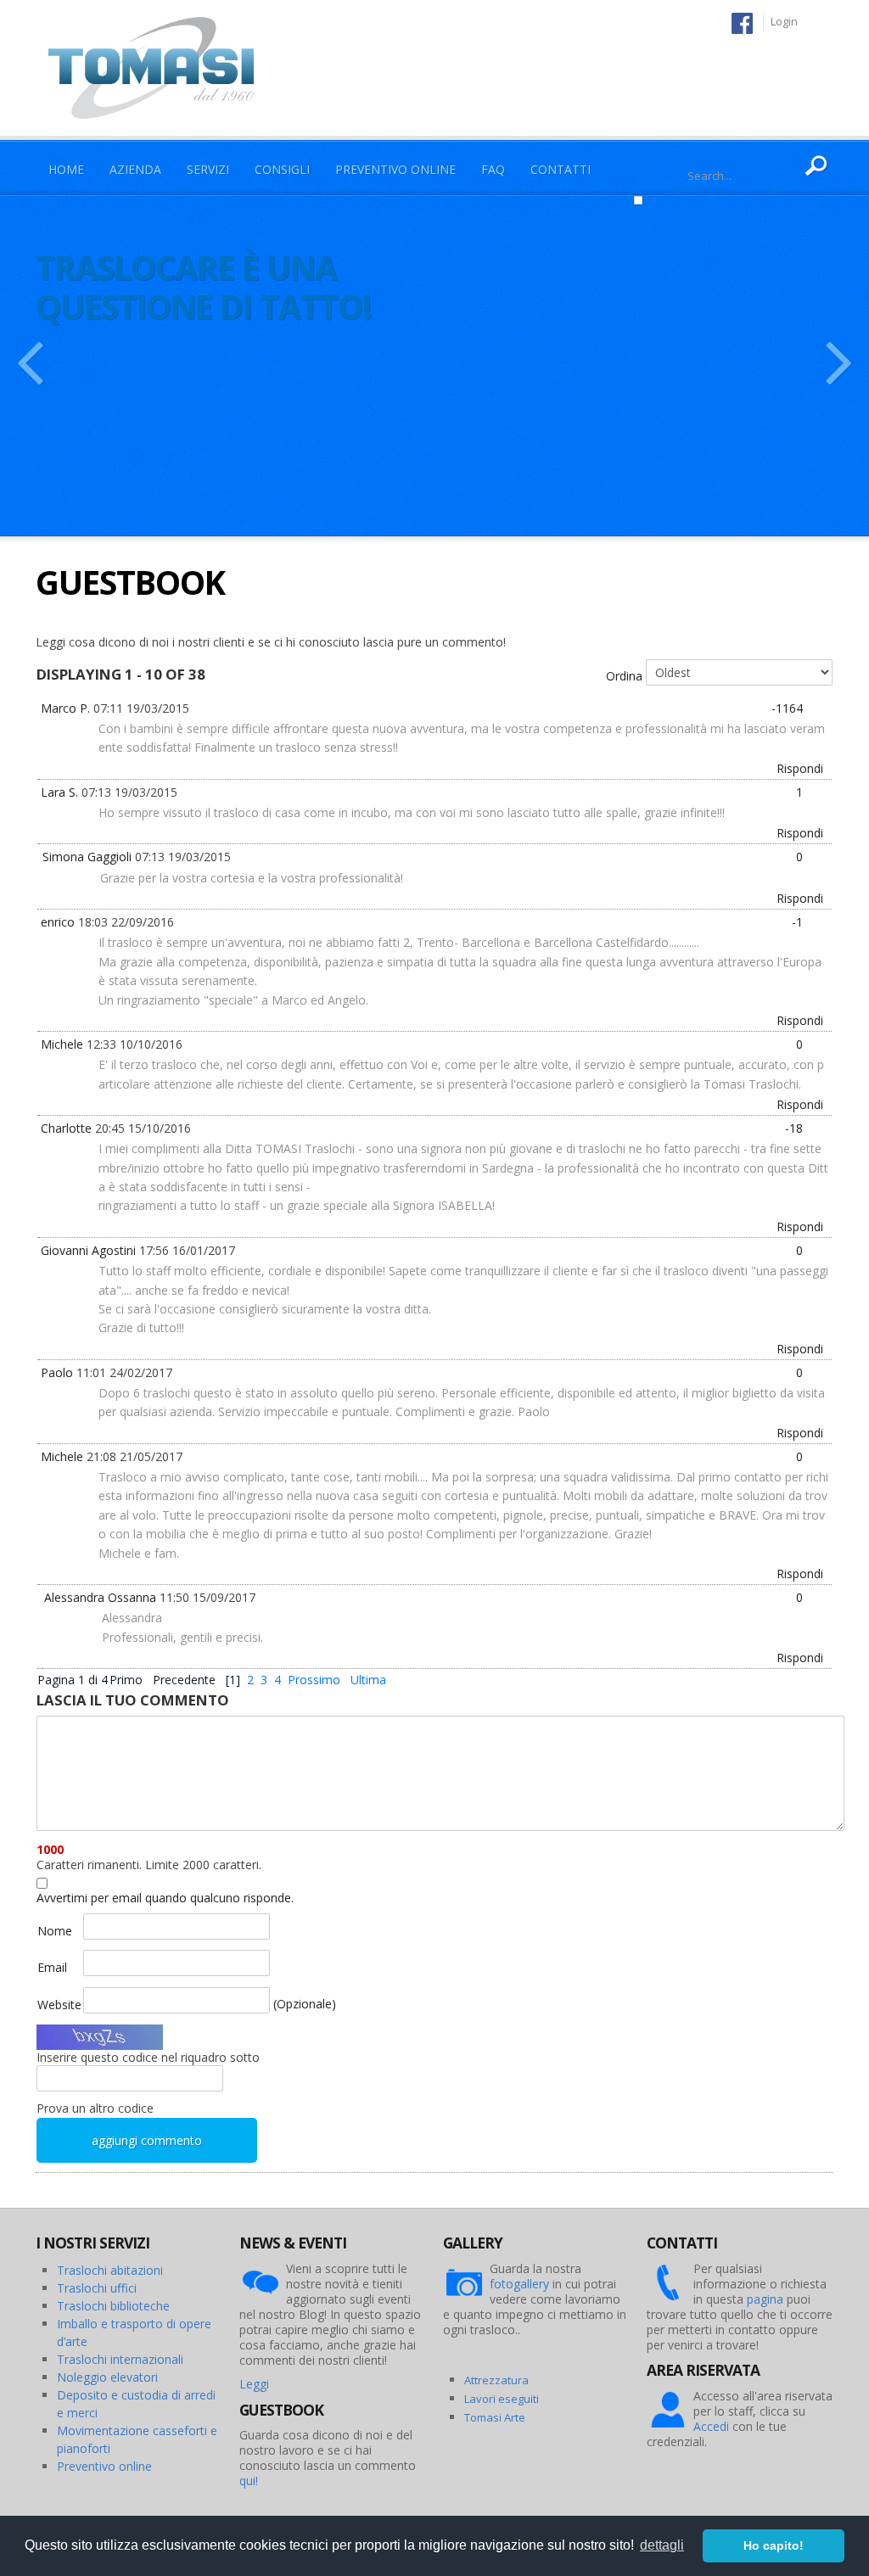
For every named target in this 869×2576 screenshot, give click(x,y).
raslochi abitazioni (114, 2270)
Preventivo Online (395, 169)
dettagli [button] (662, 2545)
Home (66, 169)
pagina (765, 2299)
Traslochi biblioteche (113, 2306)
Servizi (208, 169)
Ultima (368, 1680)
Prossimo (314, 1680)
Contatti (561, 169)
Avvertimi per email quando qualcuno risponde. (165, 1898)
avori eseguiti (504, 2399)
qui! (249, 2481)
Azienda (135, 169)
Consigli (282, 169)
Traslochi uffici (97, 2288)
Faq (493, 169)
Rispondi (800, 768)
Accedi (711, 2426)
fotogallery (519, 2284)
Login (784, 21)
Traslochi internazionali (120, 2359)
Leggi (254, 2384)
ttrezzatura (500, 2380)
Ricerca (816, 166)
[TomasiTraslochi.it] (160, 67)
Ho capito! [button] (774, 2545)
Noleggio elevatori (107, 2377)
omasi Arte (498, 2417)
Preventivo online (104, 2466)
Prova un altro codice (95, 2108)
